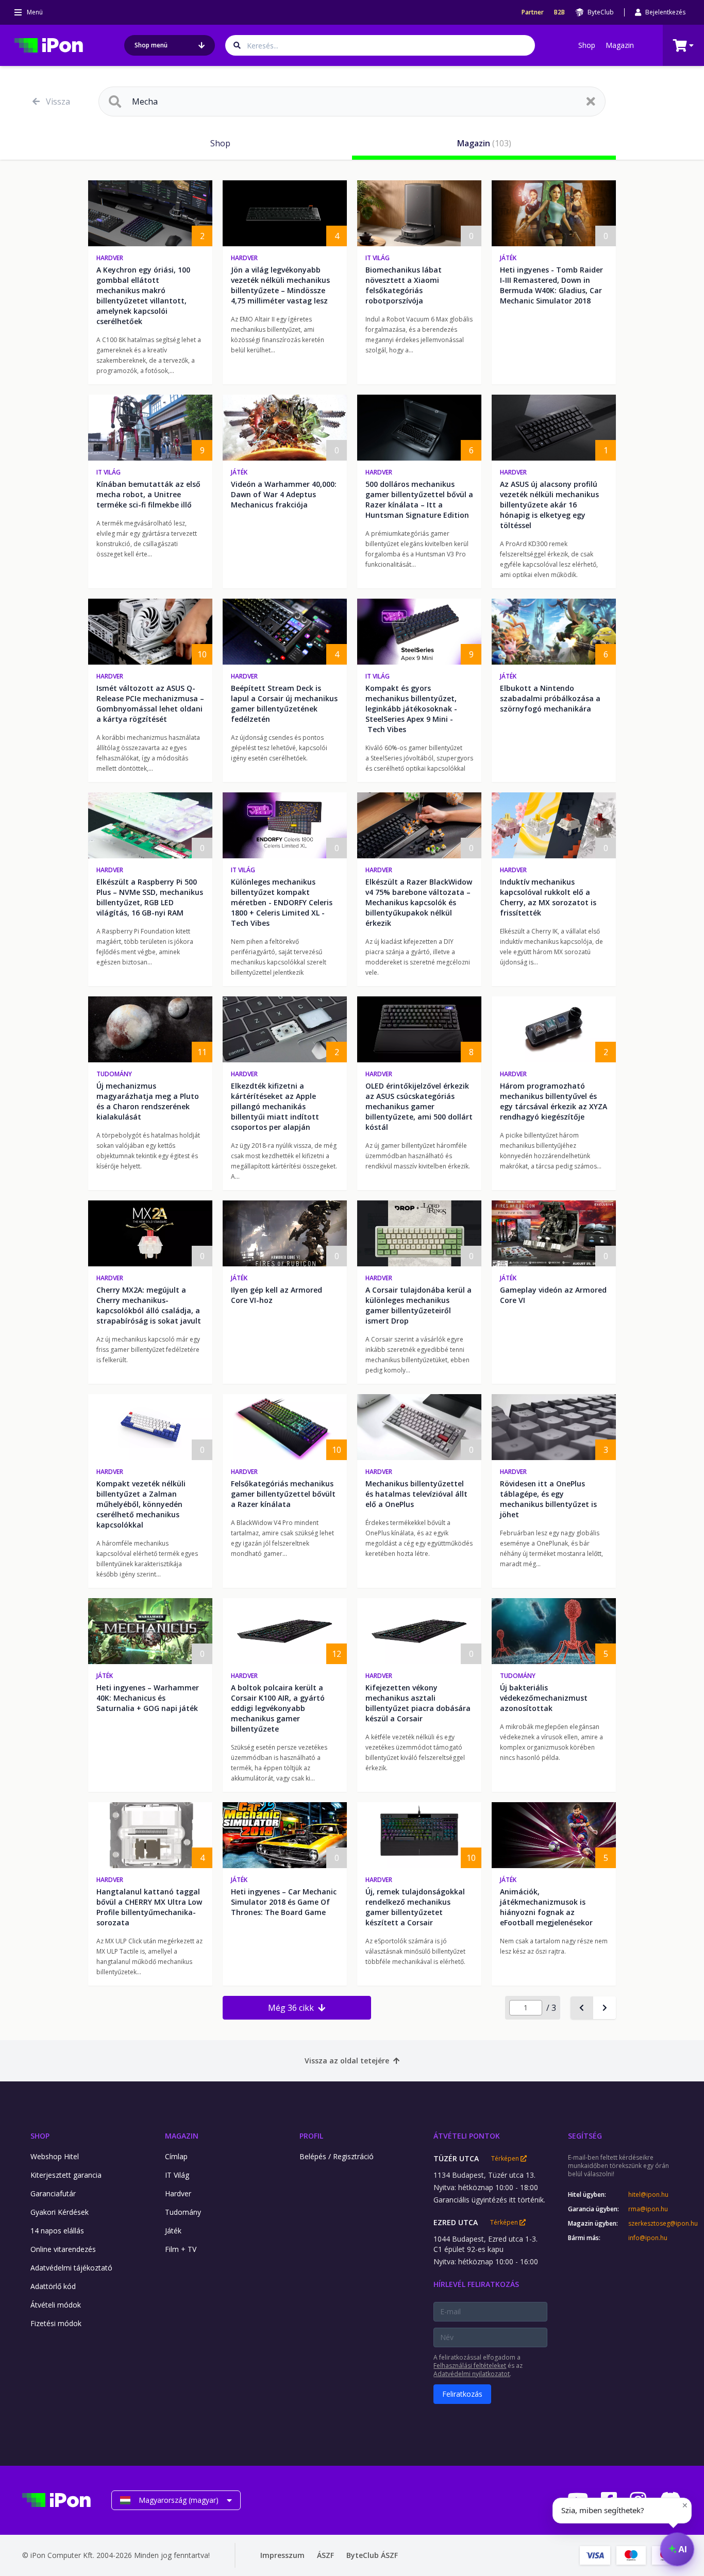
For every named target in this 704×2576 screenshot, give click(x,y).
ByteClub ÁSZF (372, 2555)
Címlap (176, 2156)
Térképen (506, 2159)
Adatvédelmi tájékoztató (71, 2268)
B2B (559, 12)
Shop (587, 45)
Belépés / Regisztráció (337, 2156)
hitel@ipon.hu (648, 2195)
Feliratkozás (462, 2394)
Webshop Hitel (55, 2156)
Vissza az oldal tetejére (347, 2061)
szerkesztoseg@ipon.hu (655, 2224)
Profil (311, 2136)
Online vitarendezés (63, 2249)
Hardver (110, 258)
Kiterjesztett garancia (66, 2175)
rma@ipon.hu (648, 2209)
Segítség (585, 2136)
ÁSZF (325, 2555)
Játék (508, 258)
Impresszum (282, 2555)
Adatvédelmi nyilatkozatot (472, 2374)
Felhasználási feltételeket (470, 2366)
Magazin (620, 45)
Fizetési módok (56, 2323)
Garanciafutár (53, 2193)
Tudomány (114, 1074)
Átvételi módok (56, 2305)
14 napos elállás (57, 2231)
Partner (533, 12)
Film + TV (181, 2249)
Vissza (58, 101)
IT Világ (378, 258)
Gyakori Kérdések (60, 2212)
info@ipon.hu (648, 2238)
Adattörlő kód (53, 2286)
